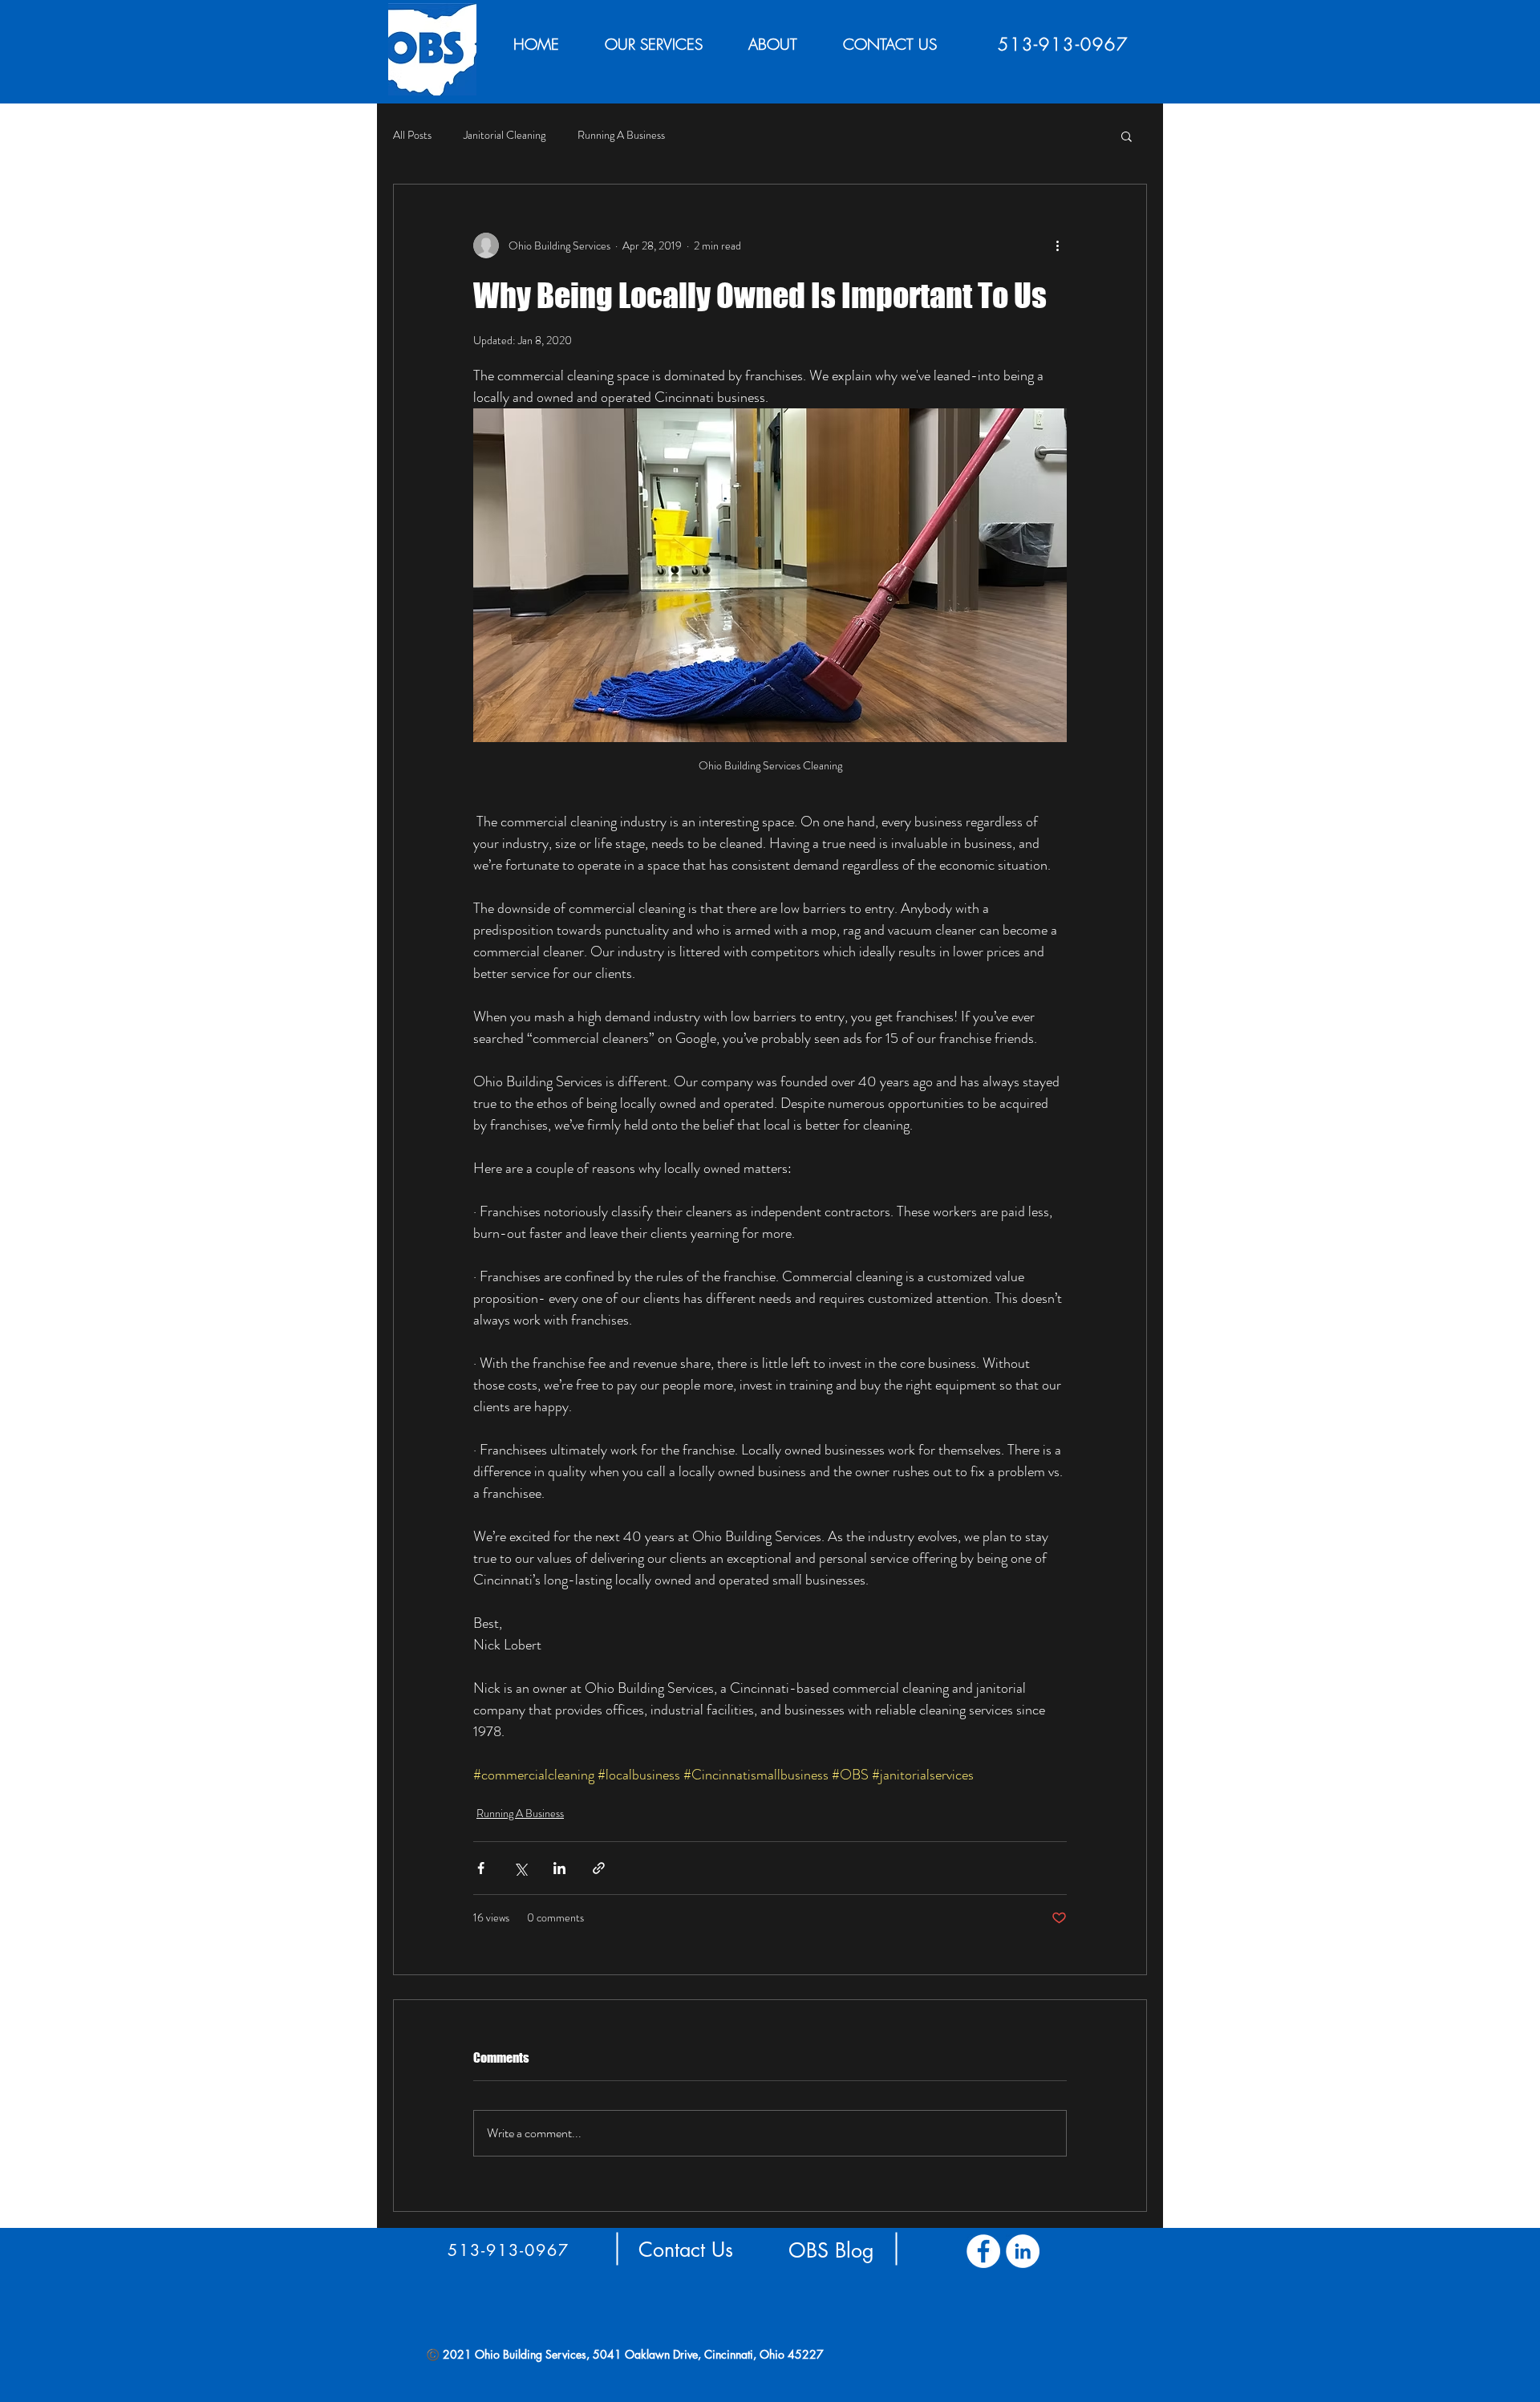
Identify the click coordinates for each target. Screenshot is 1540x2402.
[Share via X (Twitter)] (520, 1868)
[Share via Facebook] (481, 1868)
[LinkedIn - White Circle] (1023, 2251)
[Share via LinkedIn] (559, 1868)
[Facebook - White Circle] (983, 2251)
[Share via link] (599, 1868)
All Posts (412, 135)
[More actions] (1057, 245)
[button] (1127, 136)
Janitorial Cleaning (505, 135)
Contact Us (708, 2250)
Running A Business (621, 135)
